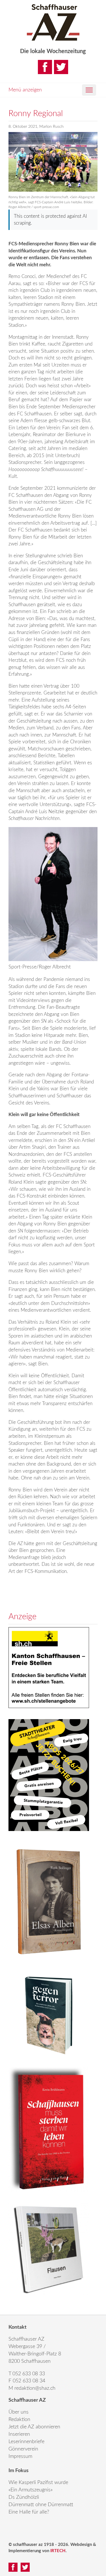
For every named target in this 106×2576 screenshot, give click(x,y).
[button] (89, 90)
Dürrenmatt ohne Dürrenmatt (41, 2505)
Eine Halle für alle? (29, 2512)
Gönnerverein (23, 2449)
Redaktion (19, 2420)
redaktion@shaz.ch (35, 2388)
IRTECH (58, 2551)
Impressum (20, 2456)
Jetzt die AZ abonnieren (34, 2427)
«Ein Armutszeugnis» (31, 2490)
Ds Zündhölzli (24, 2497)
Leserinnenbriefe (26, 2442)
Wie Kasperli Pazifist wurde (38, 2483)
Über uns (19, 2412)
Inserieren (19, 2434)
